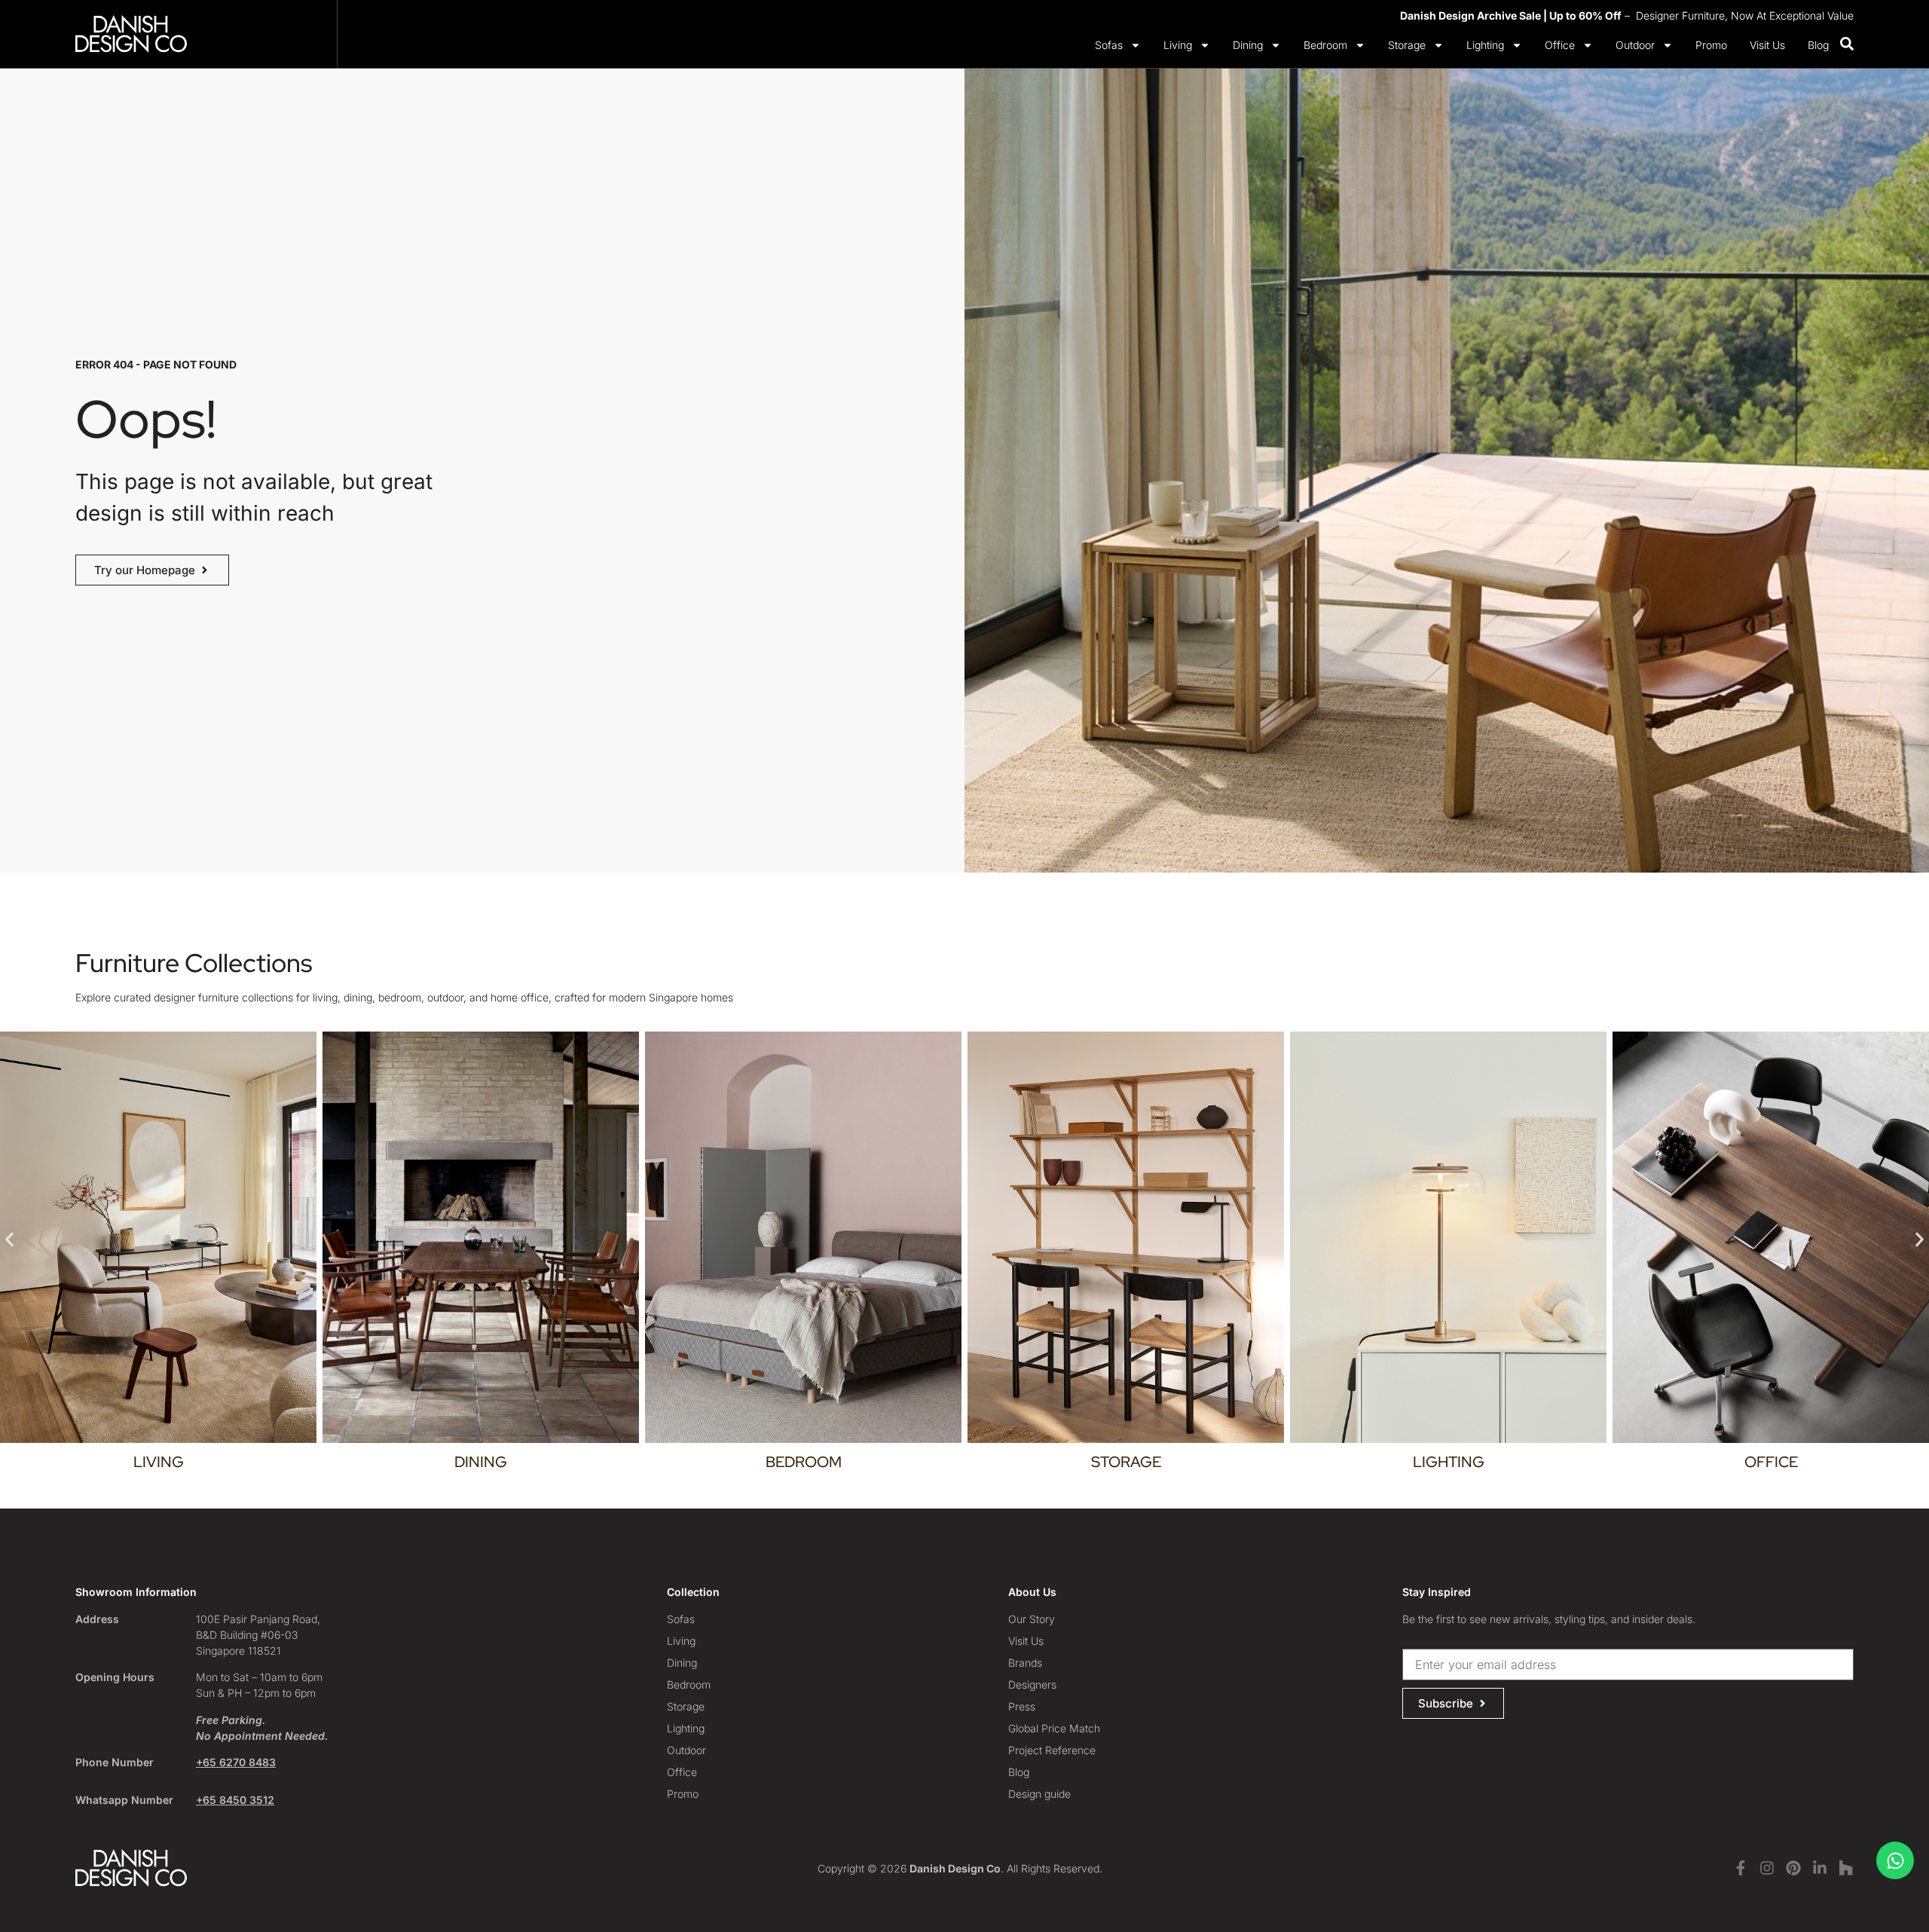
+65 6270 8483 (236, 1762)
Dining (1248, 45)
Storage (1407, 45)
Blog (1818, 45)
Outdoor (1635, 45)
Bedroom (1325, 45)
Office (1560, 45)
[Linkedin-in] (1820, 1868)
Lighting (1485, 45)
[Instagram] (1767, 1868)
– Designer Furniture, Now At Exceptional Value (1627, 15)
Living (1178, 45)
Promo (1711, 45)
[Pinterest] (1793, 1868)
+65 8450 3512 (235, 1800)
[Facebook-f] (1741, 1868)
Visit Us (1767, 45)
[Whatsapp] (1895, 1860)
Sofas (1109, 45)
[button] (9, 1240)
